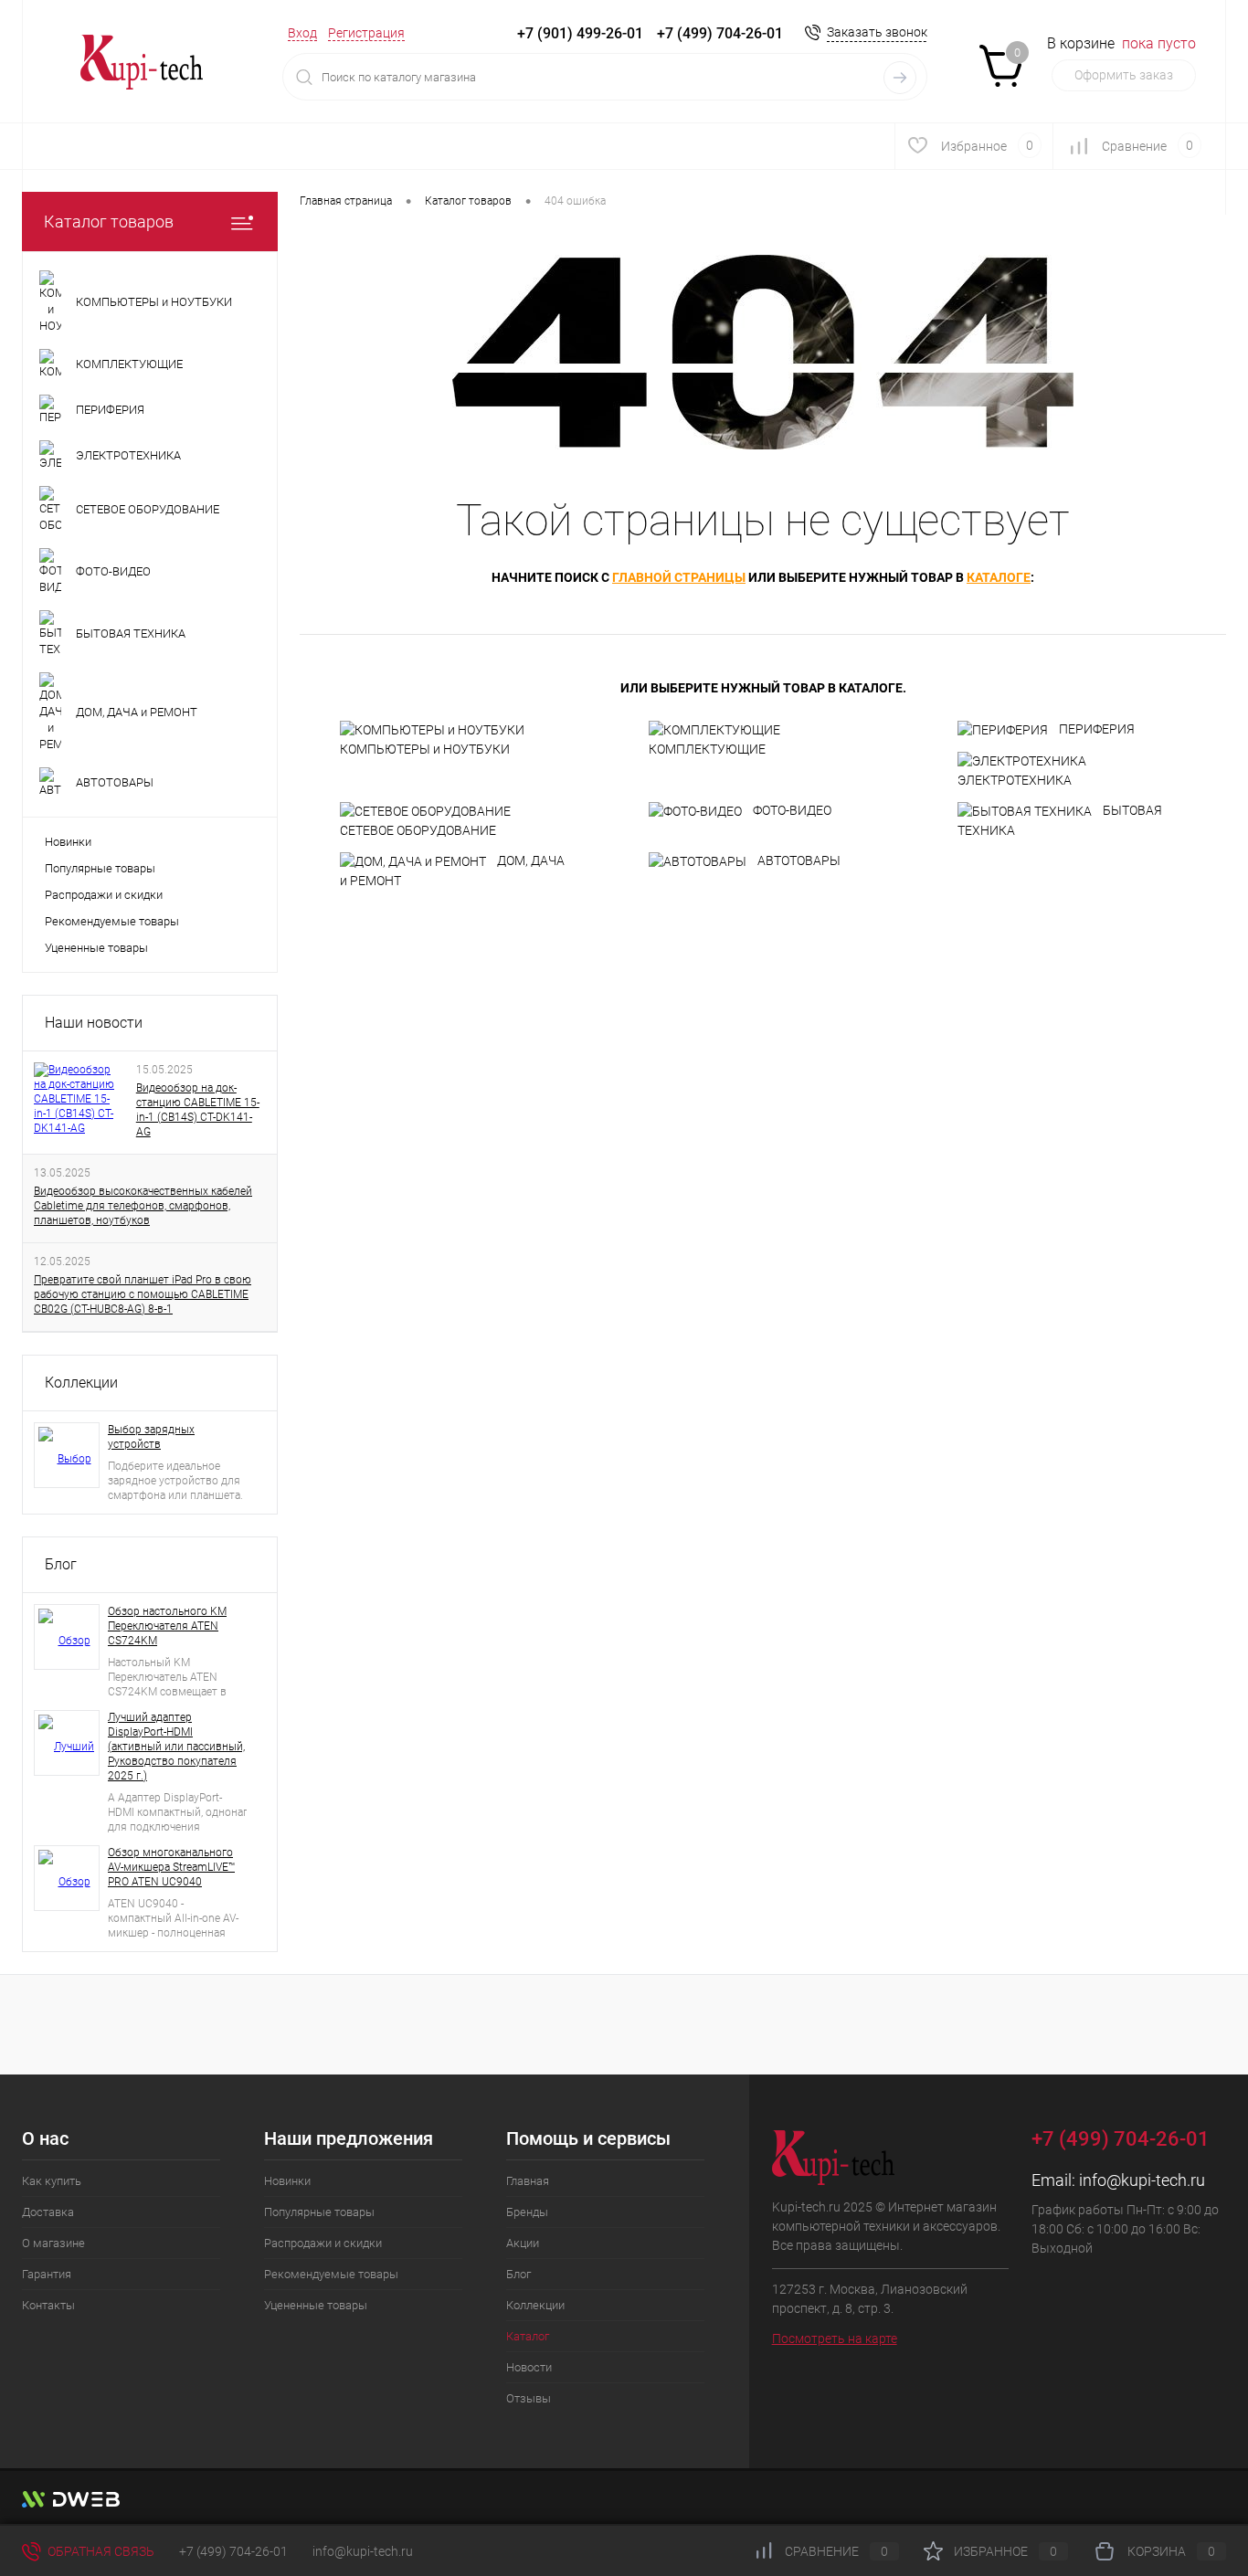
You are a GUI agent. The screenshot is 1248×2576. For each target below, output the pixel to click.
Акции (523, 2243)
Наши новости (94, 1023)
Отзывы (529, 2398)
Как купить (52, 2181)
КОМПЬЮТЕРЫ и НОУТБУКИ (425, 749)
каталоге (999, 577)
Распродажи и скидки (104, 895)
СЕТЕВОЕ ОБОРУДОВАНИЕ (418, 830)
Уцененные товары (96, 948)
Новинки (68, 842)
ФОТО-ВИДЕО (792, 810)
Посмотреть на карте (835, 2338)
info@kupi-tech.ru (1142, 2180)
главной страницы (679, 577)
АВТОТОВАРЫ (799, 860)
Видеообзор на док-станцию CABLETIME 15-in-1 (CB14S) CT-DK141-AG (198, 1110)
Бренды (527, 2212)
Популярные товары (100, 868)
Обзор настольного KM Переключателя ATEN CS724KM (167, 1626)
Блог (61, 1564)
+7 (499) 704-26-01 (233, 2551)
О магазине (53, 2243)
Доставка (48, 2212)
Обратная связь (100, 2551)
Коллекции (81, 1383)
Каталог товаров (109, 222)
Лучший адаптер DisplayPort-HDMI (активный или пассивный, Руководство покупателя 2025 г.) (176, 1747)
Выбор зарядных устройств (151, 1437)
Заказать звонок (877, 32)
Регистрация (366, 33)
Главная (528, 2181)
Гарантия (47, 2274)
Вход (302, 33)
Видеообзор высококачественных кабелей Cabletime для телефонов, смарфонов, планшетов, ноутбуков (143, 1206)
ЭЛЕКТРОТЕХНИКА (1015, 780)
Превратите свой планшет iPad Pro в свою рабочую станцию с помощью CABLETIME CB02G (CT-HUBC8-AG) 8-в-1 (143, 1294)
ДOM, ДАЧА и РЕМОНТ (452, 871)
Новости (529, 2367)
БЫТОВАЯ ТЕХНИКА (1060, 820)
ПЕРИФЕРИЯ (1097, 729)
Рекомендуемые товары (112, 921)
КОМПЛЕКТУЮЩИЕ (707, 749)
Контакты (48, 2305)
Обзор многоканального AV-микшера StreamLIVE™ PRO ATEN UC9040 (171, 1867)
